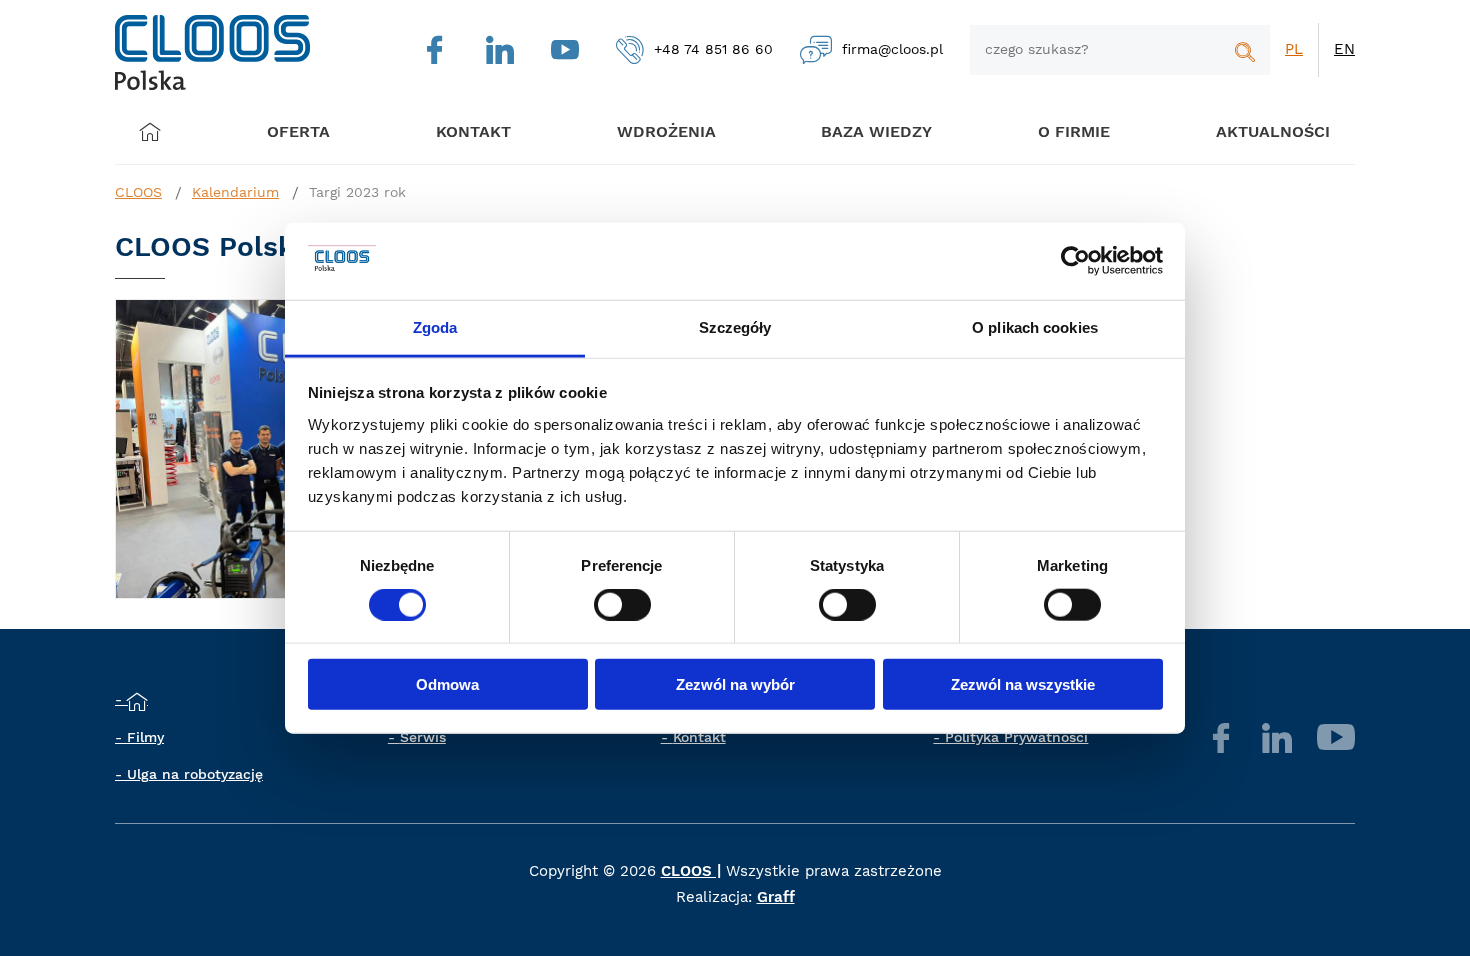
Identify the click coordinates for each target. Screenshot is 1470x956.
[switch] (622, 604)
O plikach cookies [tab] (1035, 327)
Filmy (145, 737)
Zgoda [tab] (435, 327)
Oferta (298, 131)
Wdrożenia (666, 131)
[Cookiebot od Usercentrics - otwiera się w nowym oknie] (1075, 261)
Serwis (423, 737)
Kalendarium (235, 192)
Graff (776, 897)
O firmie (1074, 131)
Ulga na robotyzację (195, 774)
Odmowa (447, 684)
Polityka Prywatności (1016, 737)
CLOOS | (691, 871)
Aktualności (1273, 131)
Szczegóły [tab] (735, 327)
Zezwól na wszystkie (1023, 684)
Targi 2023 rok (357, 192)
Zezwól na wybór (735, 684)
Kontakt (699, 737)
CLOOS (138, 192)
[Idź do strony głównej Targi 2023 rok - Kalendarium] (212, 52)
